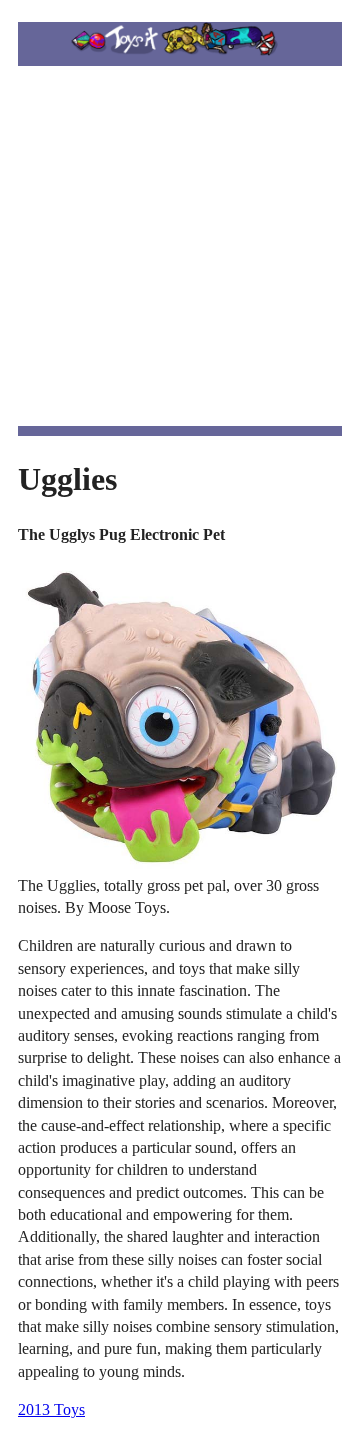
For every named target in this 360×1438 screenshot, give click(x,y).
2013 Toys (51, 1409)
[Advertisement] (180, 246)
